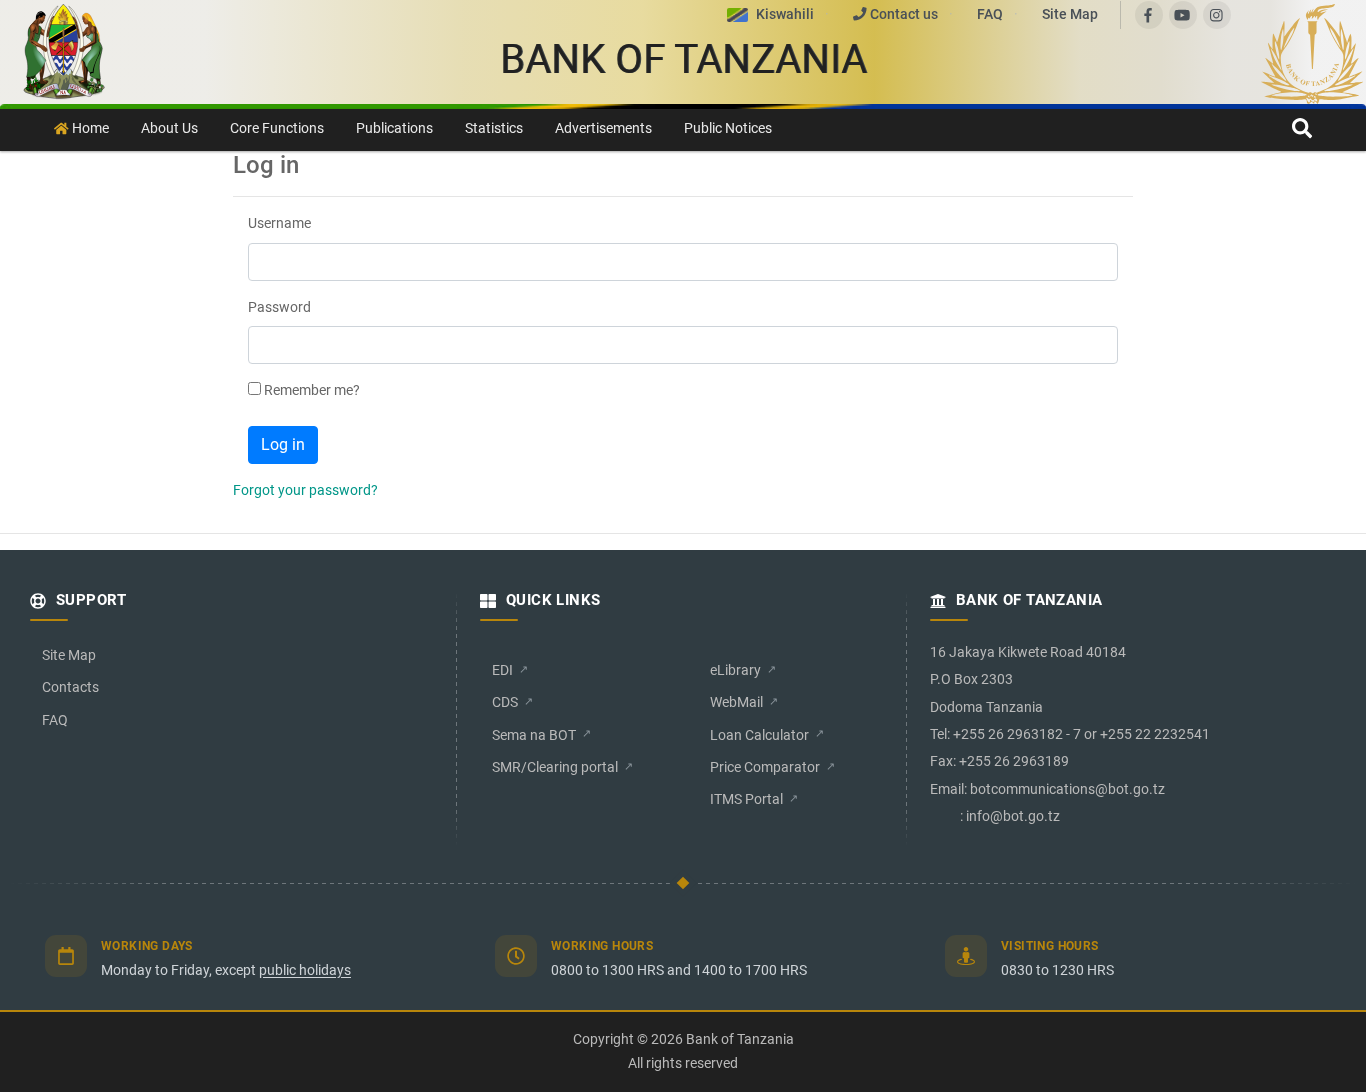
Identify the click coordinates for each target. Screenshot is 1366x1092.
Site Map (1070, 14)
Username (279, 223)
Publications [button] (394, 128)
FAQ (991, 14)
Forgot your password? (305, 490)
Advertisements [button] (603, 128)
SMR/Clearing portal (555, 767)
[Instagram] (1217, 15)
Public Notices (728, 128)
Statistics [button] (494, 128)
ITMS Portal (746, 799)
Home (89, 128)
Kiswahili (785, 14)
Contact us (904, 14)
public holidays (305, 970)
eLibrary (735, 670)
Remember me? (312, 390)
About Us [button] (169, 128)
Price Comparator (765, 767)
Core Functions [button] (277, 128)
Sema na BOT (534, 735)
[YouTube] (1183, 15)
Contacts (70, 687)
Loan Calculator (759, 735)
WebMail (736, 702)
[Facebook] (1149, 15)
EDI (502, 670)
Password (279, 307)
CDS (505, 702)
